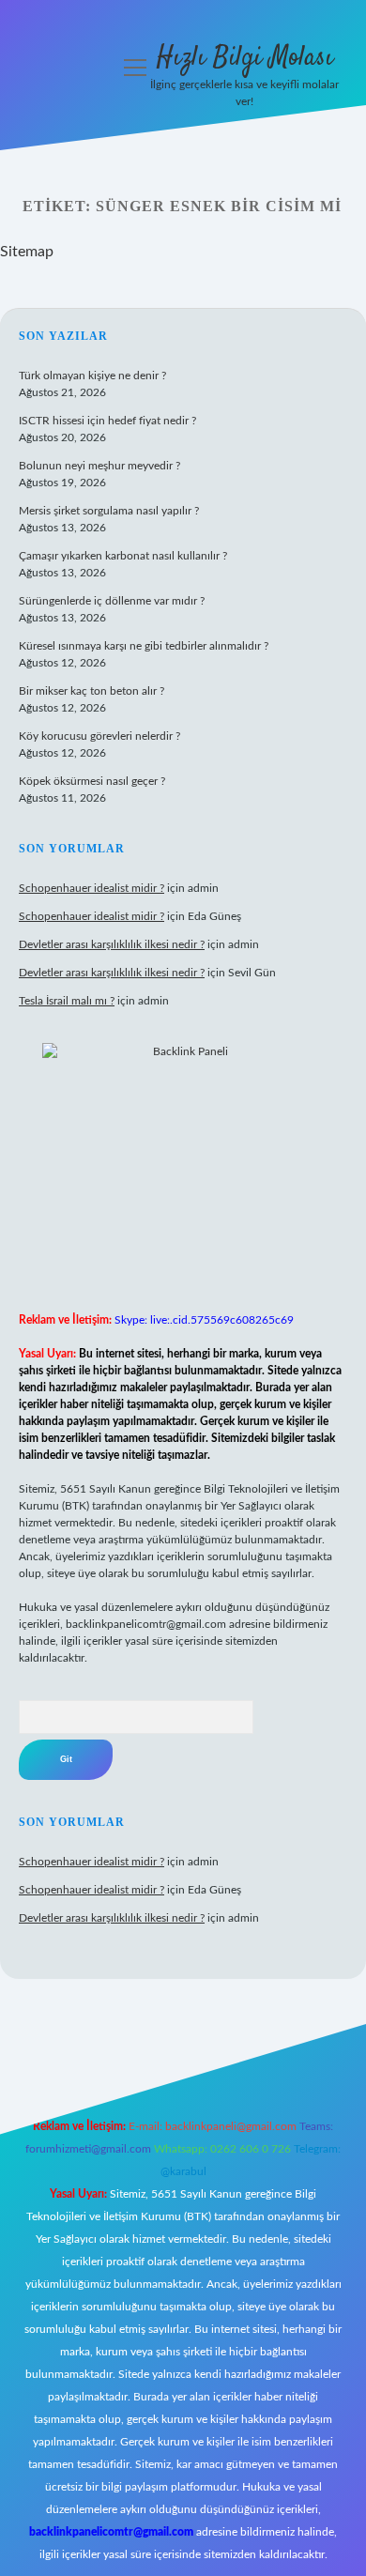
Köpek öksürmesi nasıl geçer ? (92, 781)
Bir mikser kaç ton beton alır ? (91, 691)
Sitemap (27, 252)
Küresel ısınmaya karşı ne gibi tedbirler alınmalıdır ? (144, 646)
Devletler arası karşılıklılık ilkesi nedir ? (112, 944)
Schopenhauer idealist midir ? (91, 888)
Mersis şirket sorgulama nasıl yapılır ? (109, 511)
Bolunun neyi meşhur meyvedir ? (99, 466)
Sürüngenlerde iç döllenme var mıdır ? (112, 601)
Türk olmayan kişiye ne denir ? (92, 376)
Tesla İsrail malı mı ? (67, 1001)
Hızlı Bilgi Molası (245, 58)
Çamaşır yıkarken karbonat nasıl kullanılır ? (123, 556)
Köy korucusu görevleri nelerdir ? (99, 736)
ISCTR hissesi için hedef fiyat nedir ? (107, 421)
